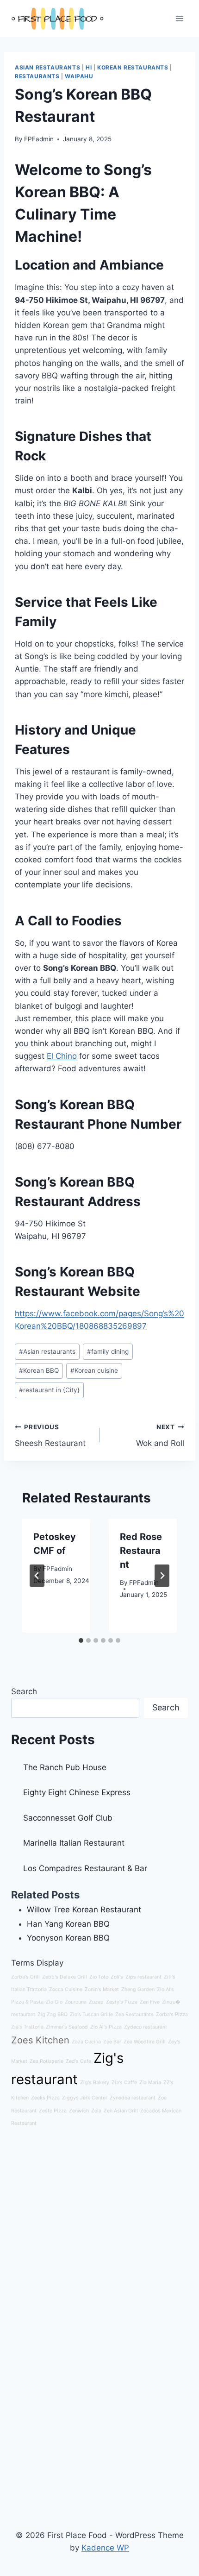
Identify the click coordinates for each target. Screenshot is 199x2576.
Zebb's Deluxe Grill (65, 1977)
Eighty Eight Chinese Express (77, 1792)
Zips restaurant (143, 1977)
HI (89, 67)
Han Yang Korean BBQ (68, 1924)
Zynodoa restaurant (133, 2098)
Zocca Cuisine (66, 1989)
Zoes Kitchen (40, 2040)
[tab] (81, 1640)
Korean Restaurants (133, 67)
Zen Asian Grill (121, 2111)
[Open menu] (179, 18)
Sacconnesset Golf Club (68, 1818)
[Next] (162, 1576)
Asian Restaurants (47, 67)
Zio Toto (99, 1977)
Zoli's (117, 1977)
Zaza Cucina (86, 2042)
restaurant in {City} (49, 1390)
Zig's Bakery (95, 2083)
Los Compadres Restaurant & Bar (85, 1868)
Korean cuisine (94, 1370)
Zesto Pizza (53, 2111)
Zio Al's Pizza (106, 2027)
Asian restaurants (47, 1351)
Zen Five (150, 2002)
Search (24, 1691)
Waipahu (79, 76)
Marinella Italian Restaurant (74, 1843)
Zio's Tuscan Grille (91, 2014)
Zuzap (96, 2002)
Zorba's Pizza (172, 2014)
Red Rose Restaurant (141, 1551)
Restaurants (37, 76)
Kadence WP (105, 2548)
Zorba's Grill (25, 1977)
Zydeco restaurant (146, 2027)
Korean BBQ (39, 1370)
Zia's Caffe (124, 2083)
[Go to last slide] (37, 1576)
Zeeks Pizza (45, 2098)
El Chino (62, 1056)
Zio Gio (54, 2002)
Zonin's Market (102, 1989)
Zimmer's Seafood (67, 2027)
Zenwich (79, 2111)
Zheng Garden (138, 1989)
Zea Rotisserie (47, 2061)
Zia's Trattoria (27, 2027)
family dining (108, 1351)
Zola (96, 2111)
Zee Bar (112, 2042)
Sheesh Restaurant (50, 1436)
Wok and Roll (160, 1436)
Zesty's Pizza (122, 2002)
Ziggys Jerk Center (85, 2098)
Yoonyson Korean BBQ (68, 1938)
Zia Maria (150, 2083)
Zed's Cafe (78, 2061)
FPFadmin (39, 139)
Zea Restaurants (134, 2014)
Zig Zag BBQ (53, 2014)
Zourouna (76, 2002)
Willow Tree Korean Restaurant (84, 1910)
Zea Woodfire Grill (145, 2042)
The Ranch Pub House (65, 1767)
